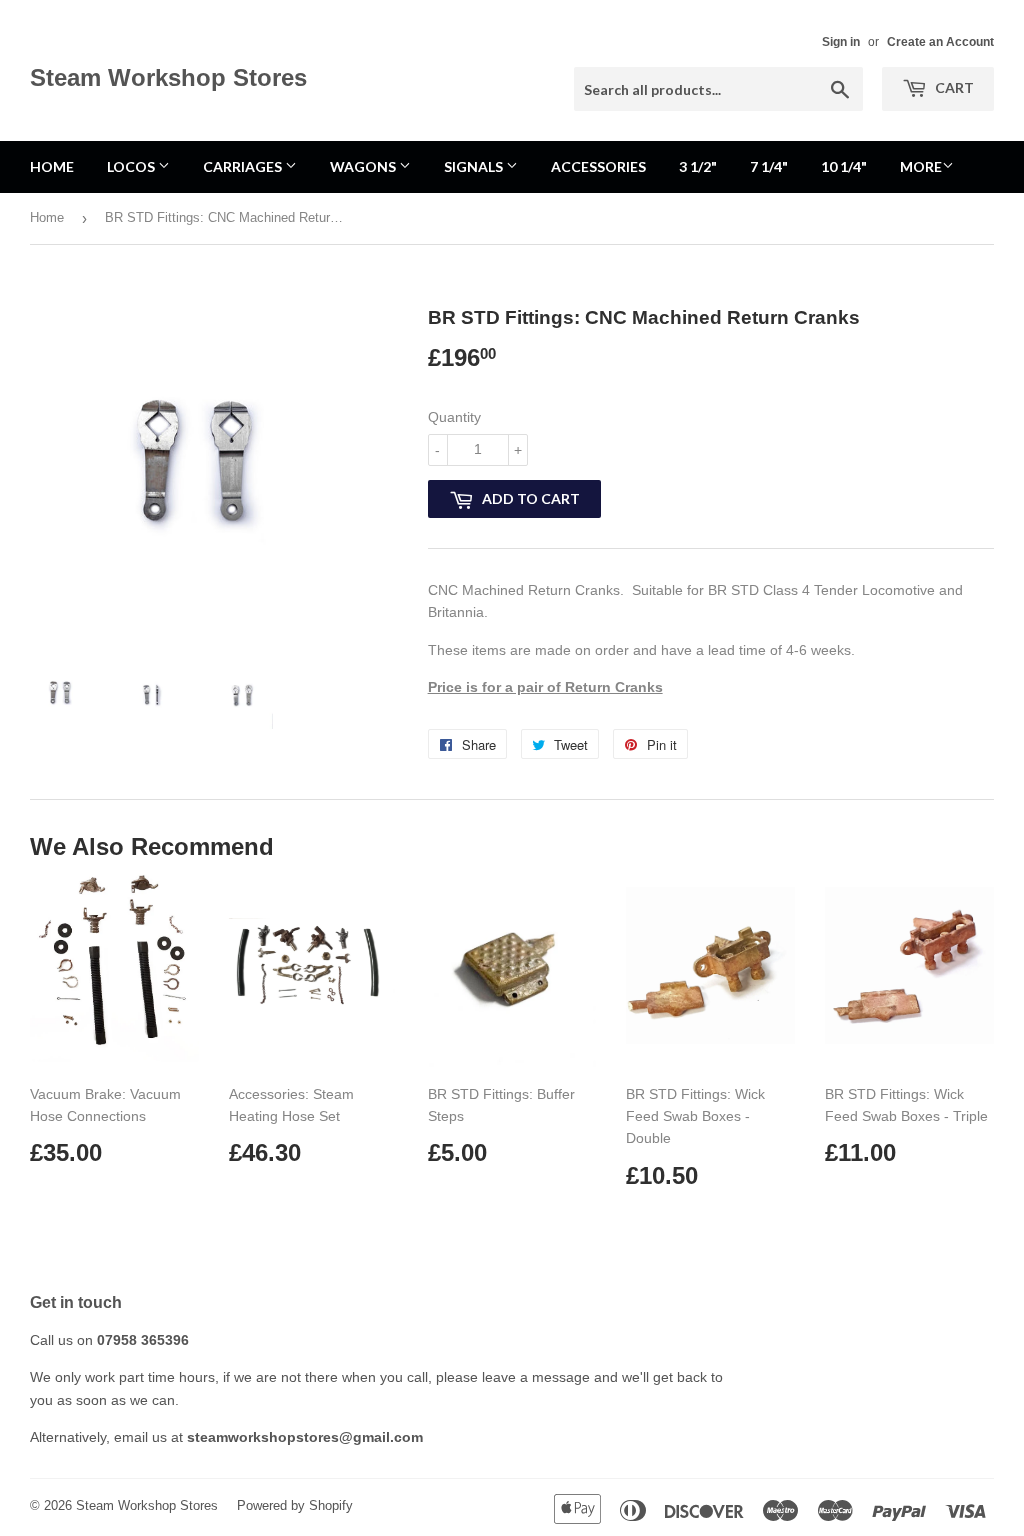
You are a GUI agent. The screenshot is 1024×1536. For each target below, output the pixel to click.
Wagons (364, 166)
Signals (475, 166)
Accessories (598, 166)
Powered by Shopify (295, 1505)
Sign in (841, 42)
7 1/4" (769, 166)
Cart (953, 87)
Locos (132, 166)
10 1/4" (844, 166)
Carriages (244, 166)
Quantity (454, 417)
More (921, 166)
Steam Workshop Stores (168, 77)
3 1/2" (698, 166)
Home (52, 166)
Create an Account (940, 42)
